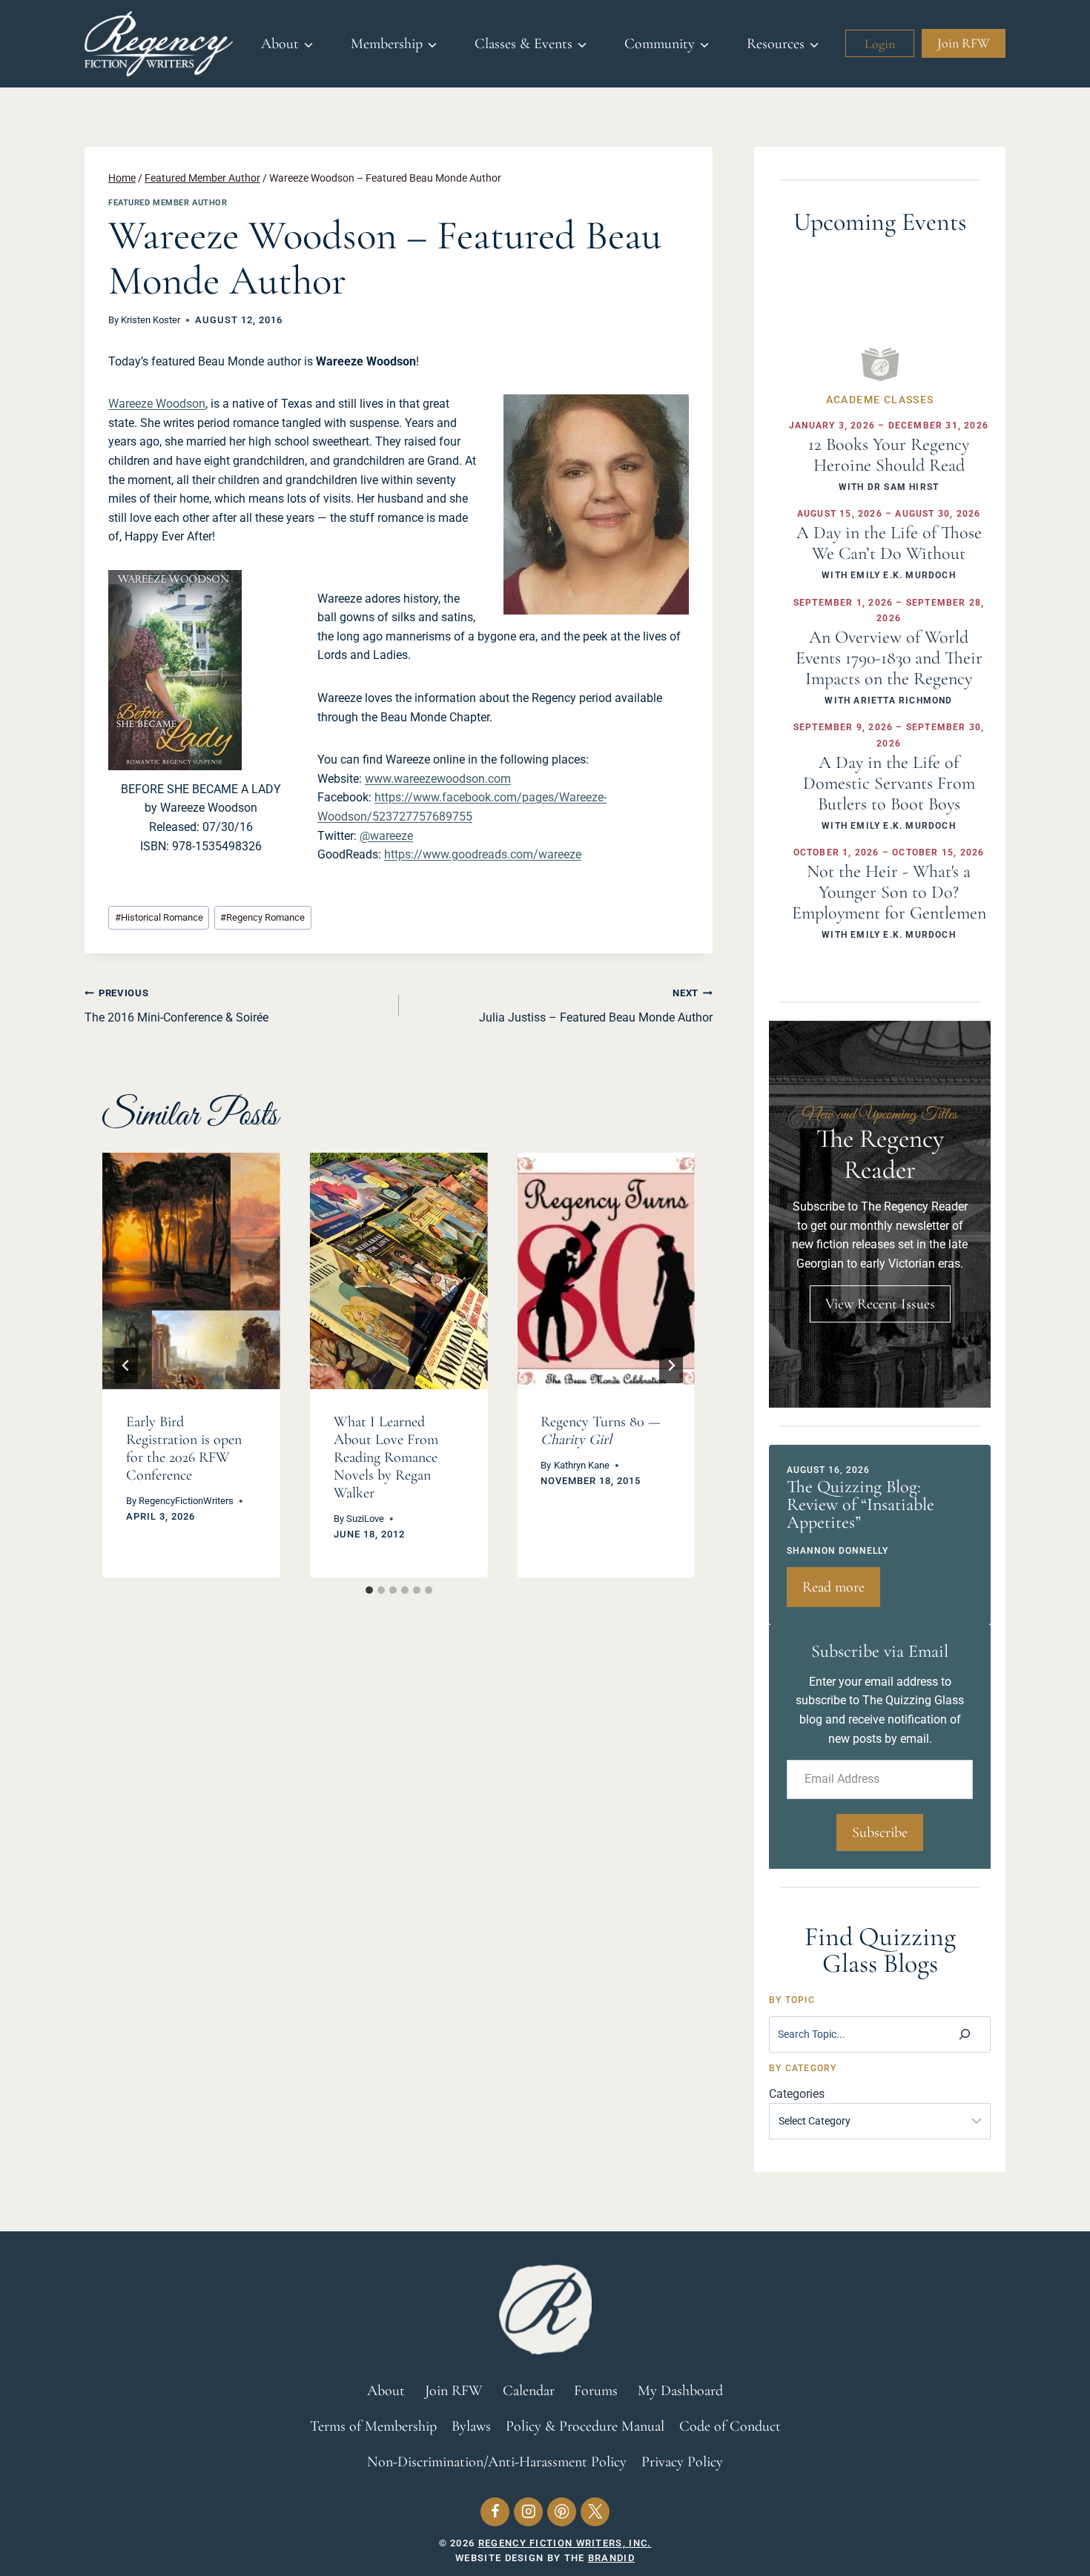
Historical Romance (159, 917)
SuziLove (365, 1519)
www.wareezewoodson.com (438, 779)
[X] (595, 2512)
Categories (797, 2094)
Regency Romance (262, 917)
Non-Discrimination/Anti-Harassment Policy (497, 2462)
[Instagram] (528, 2512)
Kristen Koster (151, 320)
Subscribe (880, 1832)
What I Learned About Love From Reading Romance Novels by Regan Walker (386, 1457)
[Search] (965, 2034)
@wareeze (386, 836)
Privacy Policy (682, 2462)
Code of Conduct (730, 2426)
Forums (596, 2391)
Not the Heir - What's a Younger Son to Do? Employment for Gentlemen (889, 892)
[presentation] (191, 1271)
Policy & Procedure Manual (585, 2426)
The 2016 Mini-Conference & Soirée (176, 1006)
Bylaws (471, 2426)
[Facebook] (495, 2512)
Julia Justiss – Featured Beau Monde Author (596, 1006)
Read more (841, 1592)
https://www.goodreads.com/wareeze (483, 854)
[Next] (671, 1365)
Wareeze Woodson (157, 404)
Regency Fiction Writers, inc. (565, 2543)
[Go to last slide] (126, 1365)
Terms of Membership (373, 2426)
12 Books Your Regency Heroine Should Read (889, 455)
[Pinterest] (562, 2512)
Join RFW (964, 43)
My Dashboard (680, 2391)
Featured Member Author (168, 203)
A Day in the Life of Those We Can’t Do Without (889, 543)
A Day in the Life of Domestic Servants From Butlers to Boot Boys (889, 783)
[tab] (369, 1590)
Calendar (529, 2391)
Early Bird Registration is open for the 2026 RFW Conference (184, 1448)
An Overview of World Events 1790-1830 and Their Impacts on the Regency (889, 658)
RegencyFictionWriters (186, 1501)
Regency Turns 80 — (601, 1431)
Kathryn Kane (582, 1465)
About (386, 2391)
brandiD (611, 2558)
